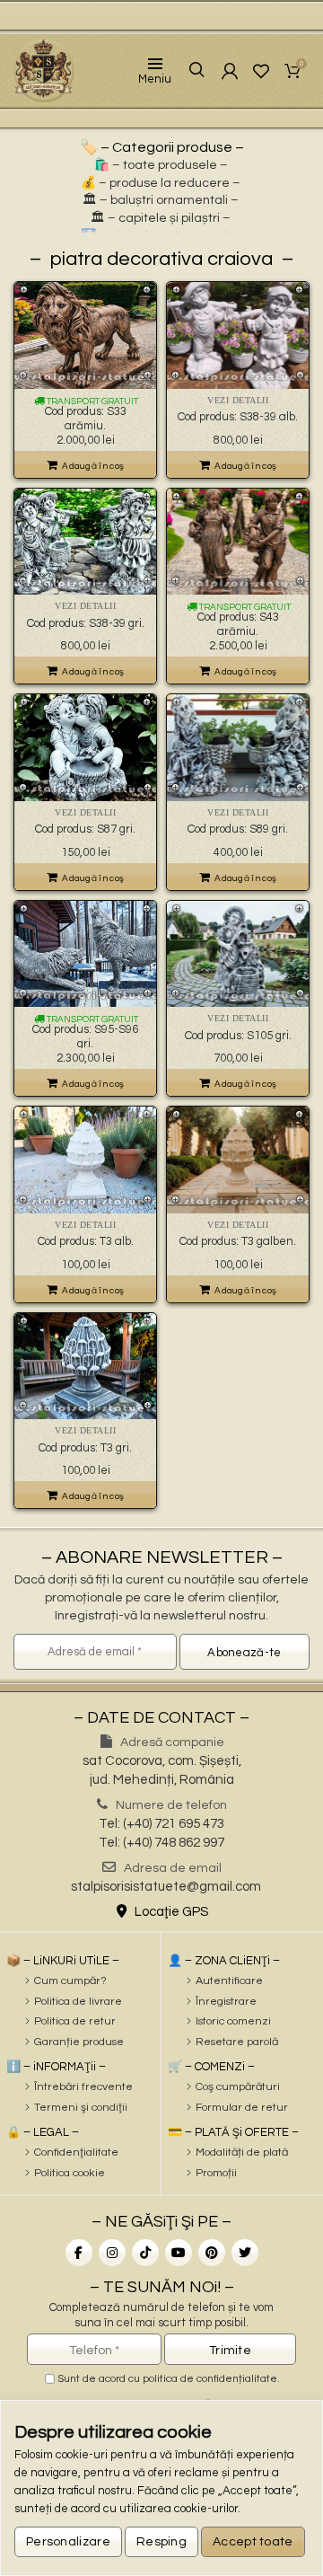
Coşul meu (301, 65)
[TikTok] (145, 2253)
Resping (161, 2542)
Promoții (216, 2173)
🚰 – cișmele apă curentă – (161, 236)
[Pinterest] (212, 2253)
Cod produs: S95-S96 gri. (85, 1037)
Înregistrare (226, 2002)
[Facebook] (79, 2253)
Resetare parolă (237, 2042)
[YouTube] (179, 2253)
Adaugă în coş (93, 466)
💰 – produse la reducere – (161, 183)
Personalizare (68, 2542)
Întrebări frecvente (83, 2087)
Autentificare (229, 1981)
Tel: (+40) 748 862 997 (161, 1843)
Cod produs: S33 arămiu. (86, 419)
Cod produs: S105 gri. (238, 1036)
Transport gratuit (92, 401)
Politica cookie (70, 2173)
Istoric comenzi (233, 2021)
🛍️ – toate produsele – (161, 165)
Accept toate (253, 2542)
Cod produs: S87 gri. (85, 829)
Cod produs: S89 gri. (238, 829)
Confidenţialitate (76, 2153)
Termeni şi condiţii (81, 2108)
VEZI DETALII (238, 400)
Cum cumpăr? (70, 1981)
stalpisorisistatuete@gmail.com (166, 1887)
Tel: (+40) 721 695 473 (161, 1824)
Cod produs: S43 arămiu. (238, 624)
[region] (161, 2488)
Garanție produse (79, 2042)
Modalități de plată (242, 2153)
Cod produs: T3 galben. (238, 1241)
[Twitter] (245, 2253)
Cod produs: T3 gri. (85, 1448)
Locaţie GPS (170, 1912)
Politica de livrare (78, 2002)
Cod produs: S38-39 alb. (238, 417)
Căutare (193, 71)
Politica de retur (75, 2021)
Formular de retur (242, 2108)
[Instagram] (112, 2253)
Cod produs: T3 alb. (86, 1241)
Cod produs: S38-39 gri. (86, 623)
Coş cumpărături (238, 2087)
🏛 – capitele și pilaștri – (161, 218)
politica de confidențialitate (210, 2379)
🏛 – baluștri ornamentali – (161, 200)
